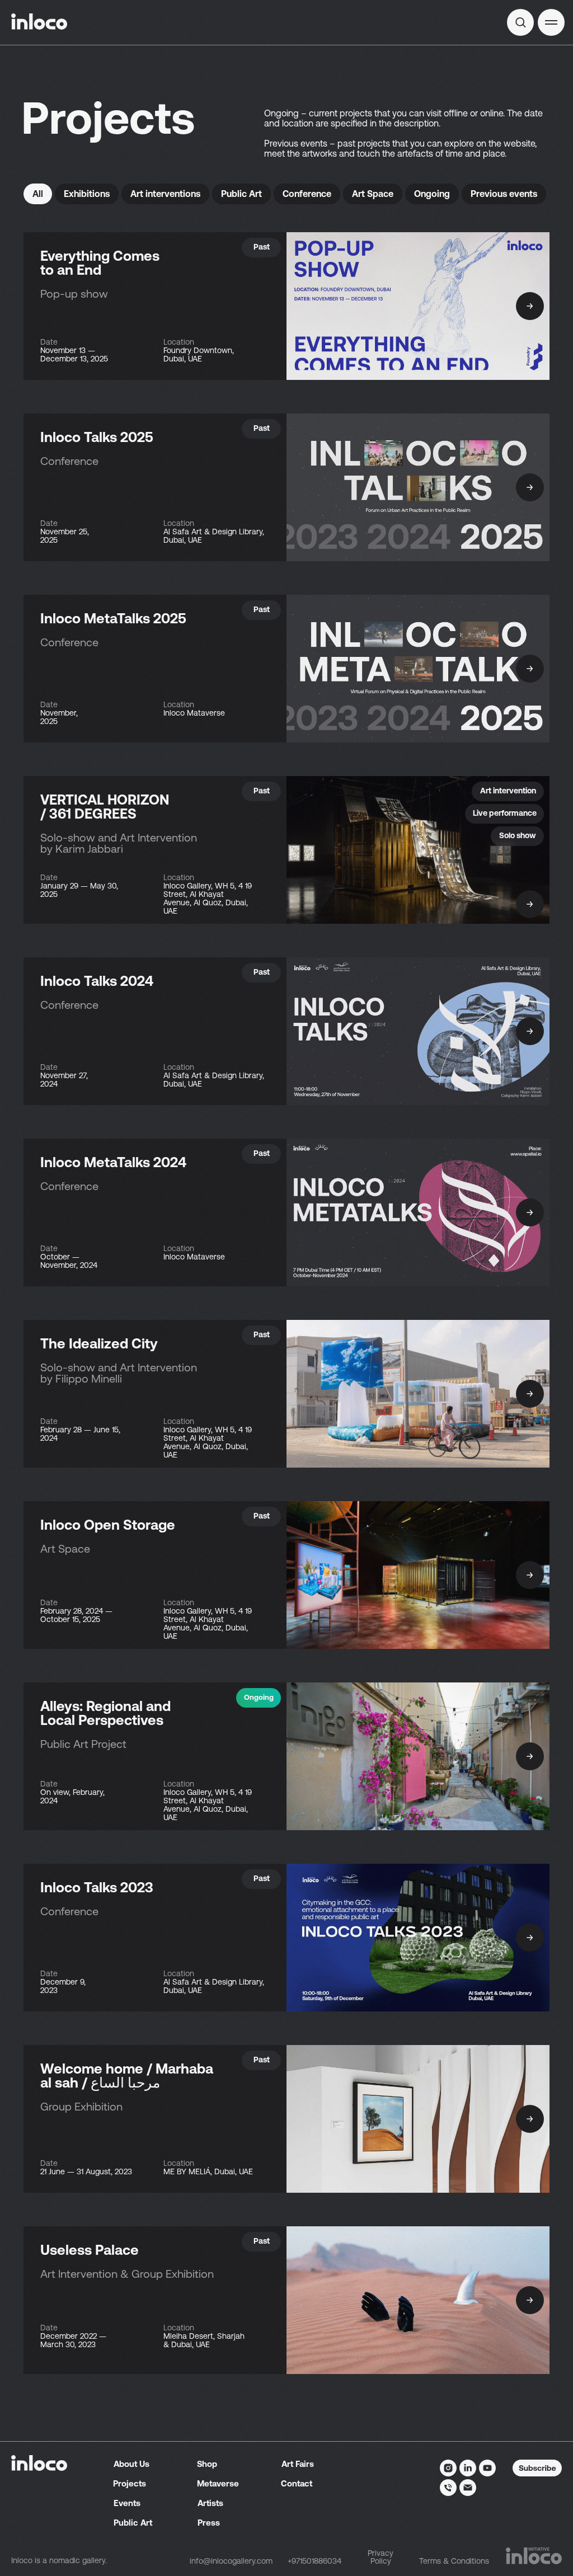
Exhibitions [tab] (87, 194)
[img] (520, 22)
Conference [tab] (307, 194)
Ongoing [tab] (432, 194)
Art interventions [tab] (165, 194)
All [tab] (38, 194)
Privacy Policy (381, 2557)
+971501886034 (314, 2561)
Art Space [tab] (373, 194)
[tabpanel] (286, 1122)
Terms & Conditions (454, 2561)
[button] (551, 22)
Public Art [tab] (241, 194)
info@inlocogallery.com (231, 2561)
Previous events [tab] (504, 194)
